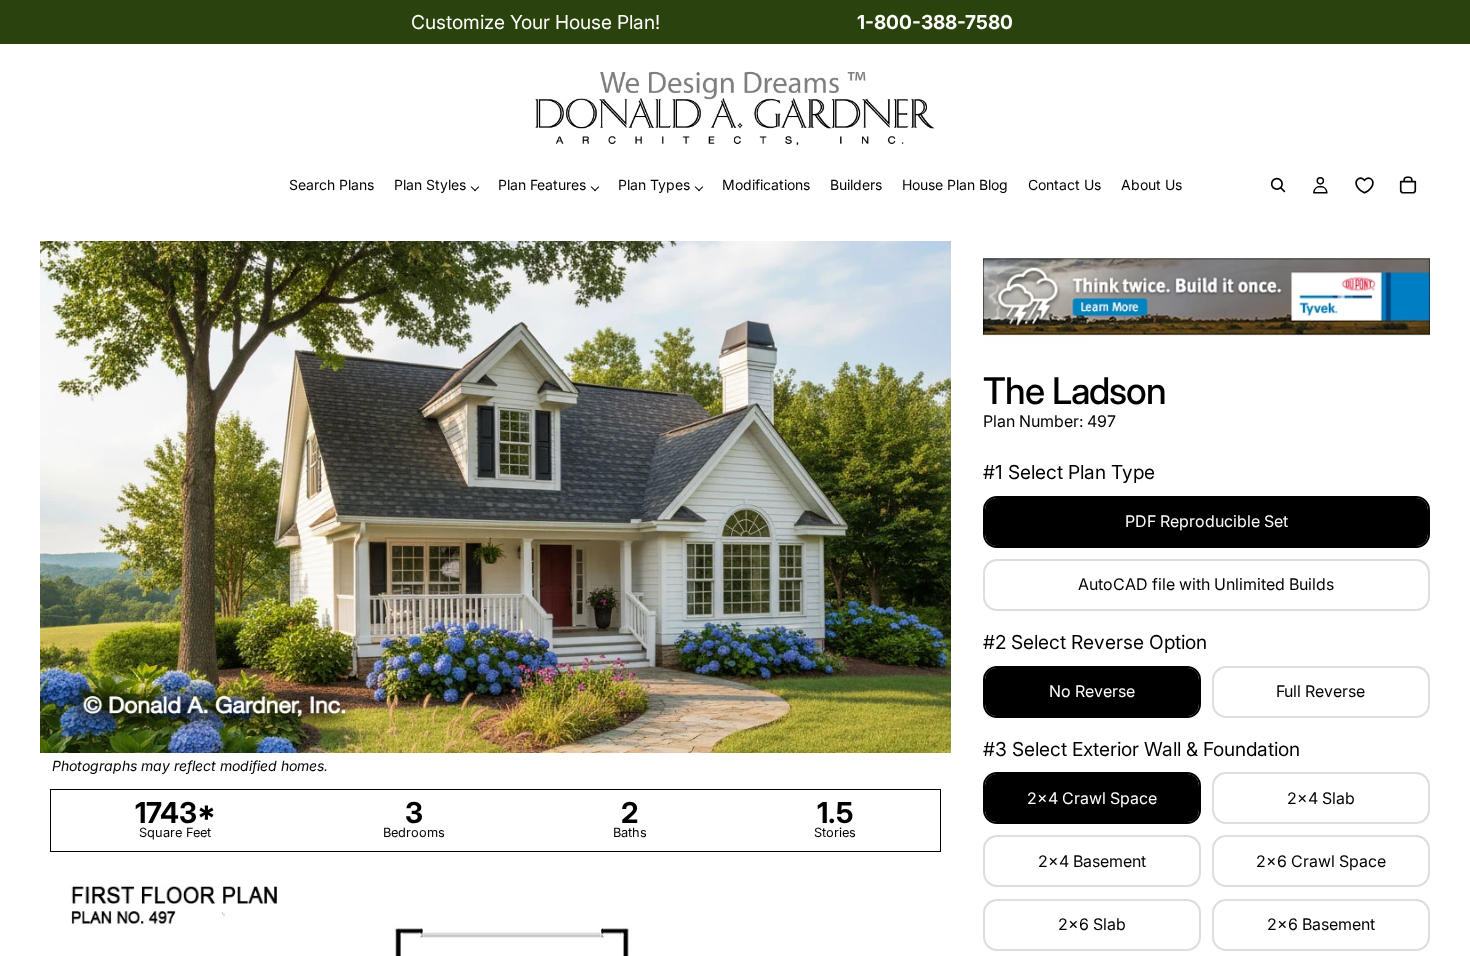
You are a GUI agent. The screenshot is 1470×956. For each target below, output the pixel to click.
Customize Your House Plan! (535, 22)
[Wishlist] (1364, 186)
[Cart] (1408, 186)
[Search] (1278, 186)
